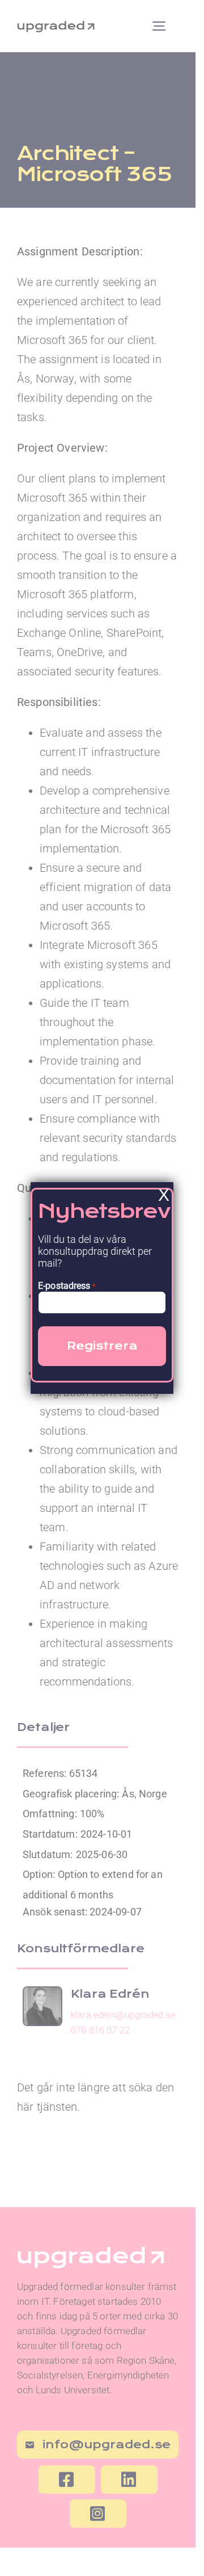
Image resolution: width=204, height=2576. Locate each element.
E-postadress (67, 1286)
